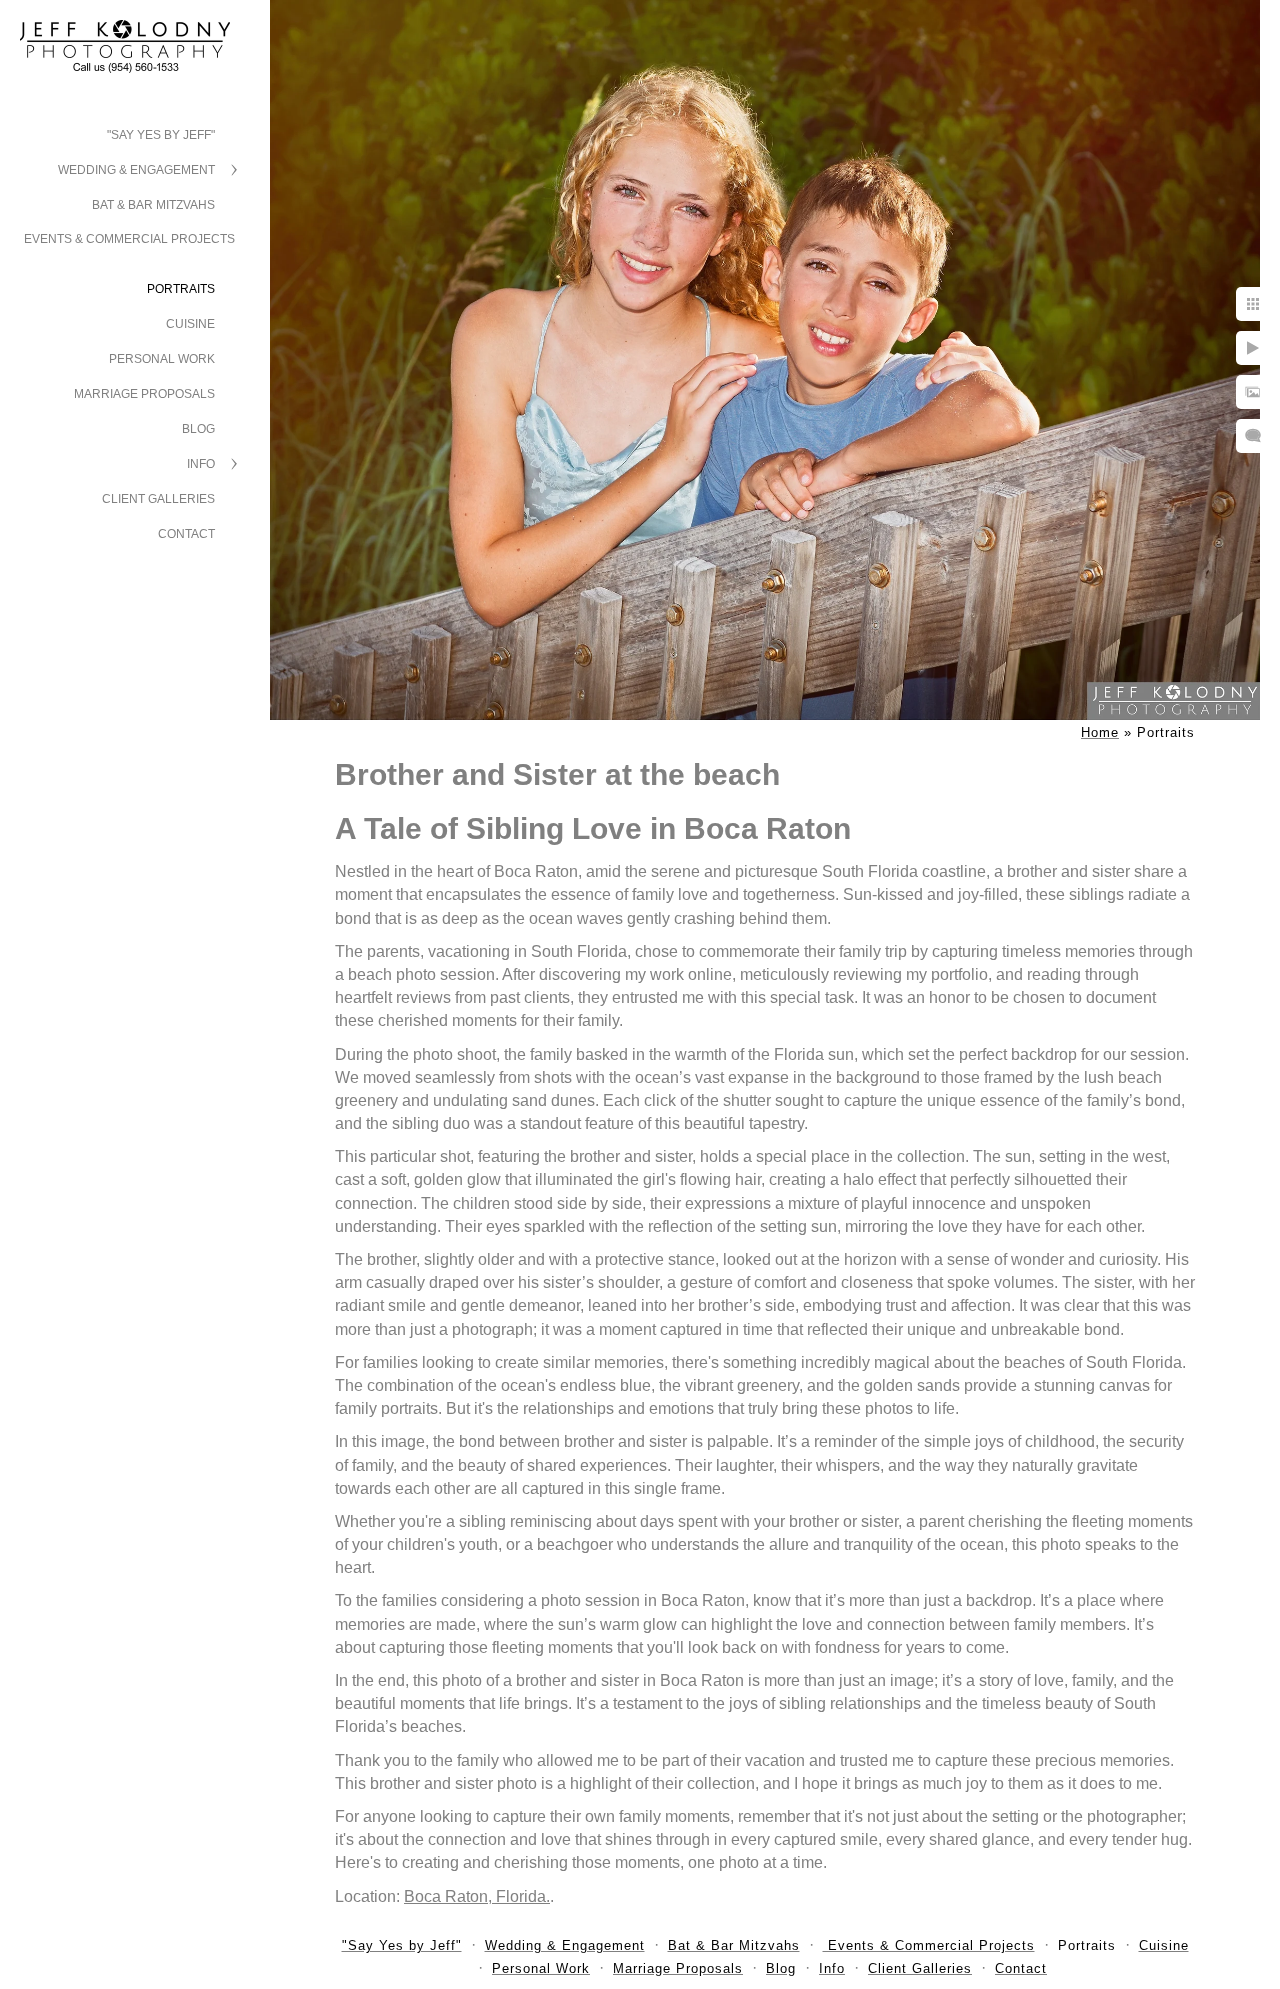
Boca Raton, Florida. (477, 1896)
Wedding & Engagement (136, 170)
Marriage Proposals (144, 394)
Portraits (181, 289)
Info (201, 464)
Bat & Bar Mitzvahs (153, 205)
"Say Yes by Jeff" (161, 135)
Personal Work (162, 359)
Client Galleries (158, 499)
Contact (186, 534)
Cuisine (190, 324)
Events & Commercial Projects (129, 239)
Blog (198, 429)
